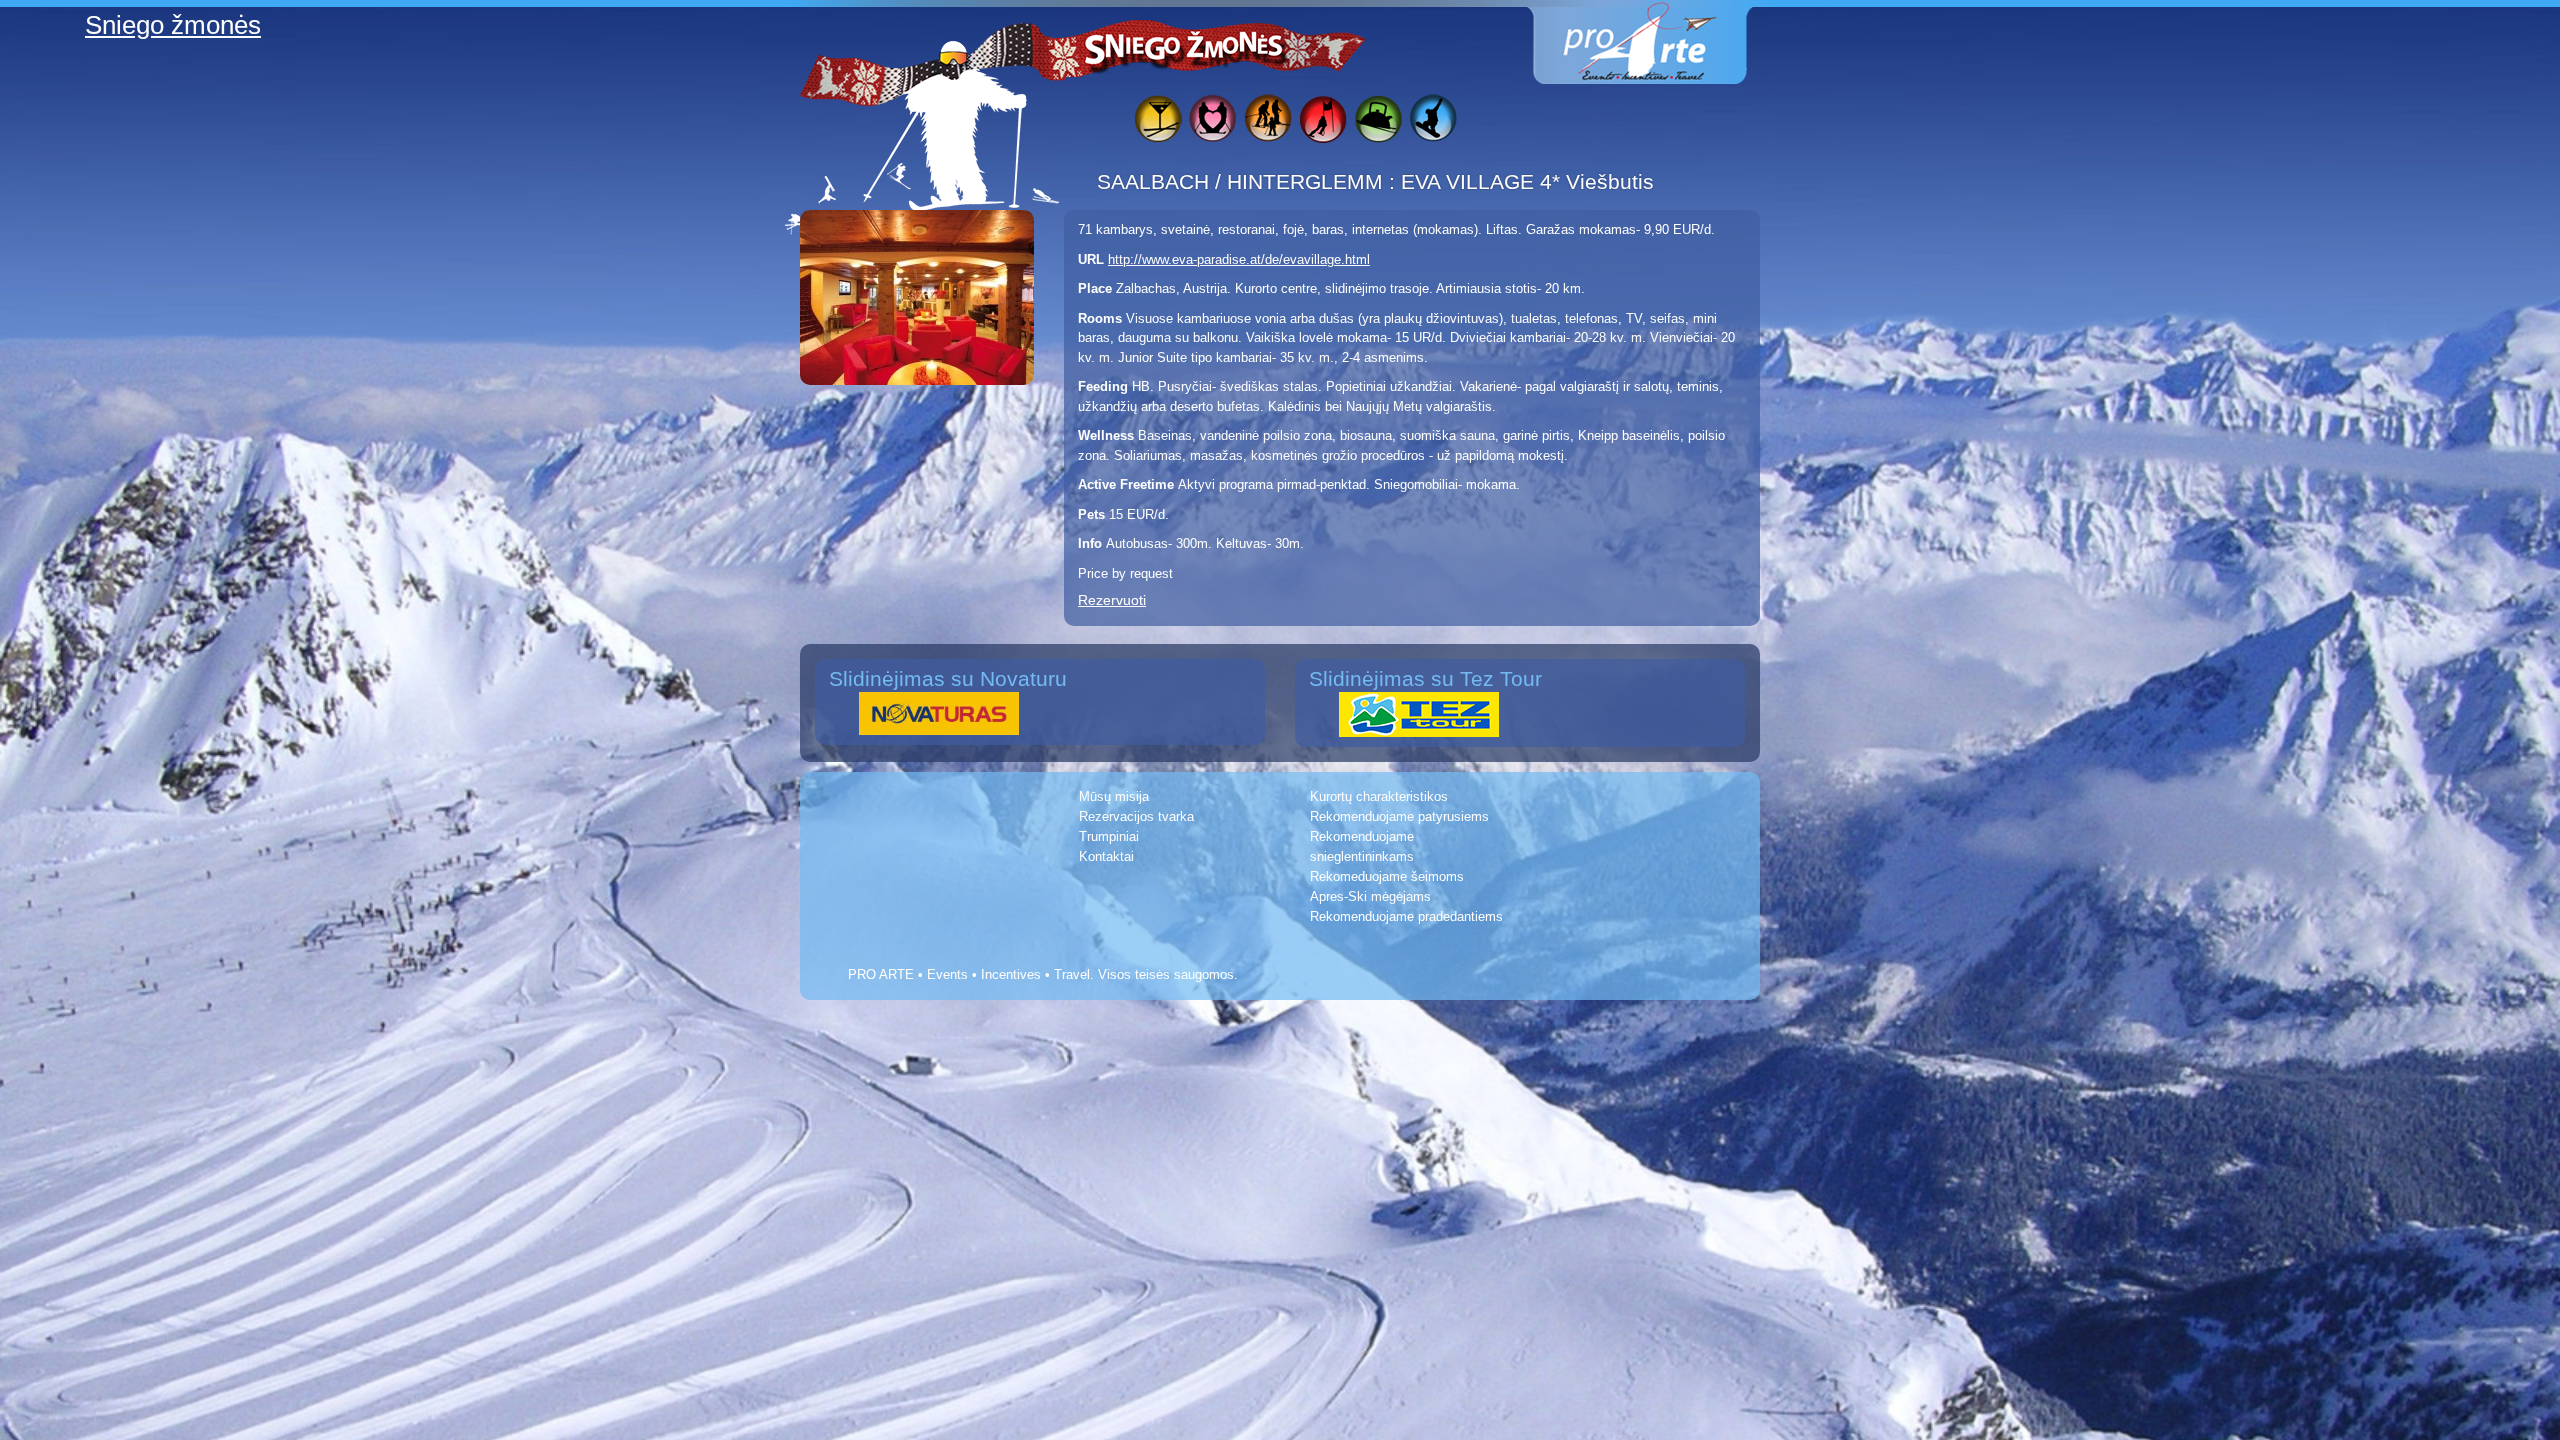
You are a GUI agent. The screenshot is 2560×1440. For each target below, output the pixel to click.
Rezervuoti (1112, 600)
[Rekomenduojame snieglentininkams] (1432, 121)
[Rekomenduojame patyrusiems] (1322, 121)
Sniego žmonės (1185, 46)
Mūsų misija (1114, 796)
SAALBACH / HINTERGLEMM (1243, 181)
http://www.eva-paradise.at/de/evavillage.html (1239, 259)
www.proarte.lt (1656, 42)
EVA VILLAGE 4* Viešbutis (1527, 181)
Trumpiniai (1109, 836)
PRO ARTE (881, 974)
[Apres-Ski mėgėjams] (1157, 121)
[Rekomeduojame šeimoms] (1267, 121)
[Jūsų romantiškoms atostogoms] (1212, 121)
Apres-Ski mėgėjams (1370, 896)
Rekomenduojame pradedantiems (1406, 916)
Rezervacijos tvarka (1136, 816)
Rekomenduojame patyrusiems (1399, 816)
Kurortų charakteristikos (1379, 796)
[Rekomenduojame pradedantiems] (1377, 121)
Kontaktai (1106, 856)
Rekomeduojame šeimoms (1387, 876)
